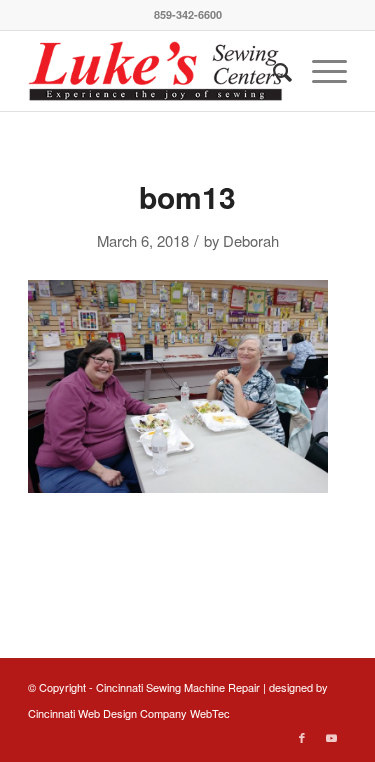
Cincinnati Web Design (82, 713)
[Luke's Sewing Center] (155, 71)
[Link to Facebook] (302, 737)
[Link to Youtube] (332, 737)
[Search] (272, 71)
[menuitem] (272, 71)
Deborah (251, 240)
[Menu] (319, 71)
